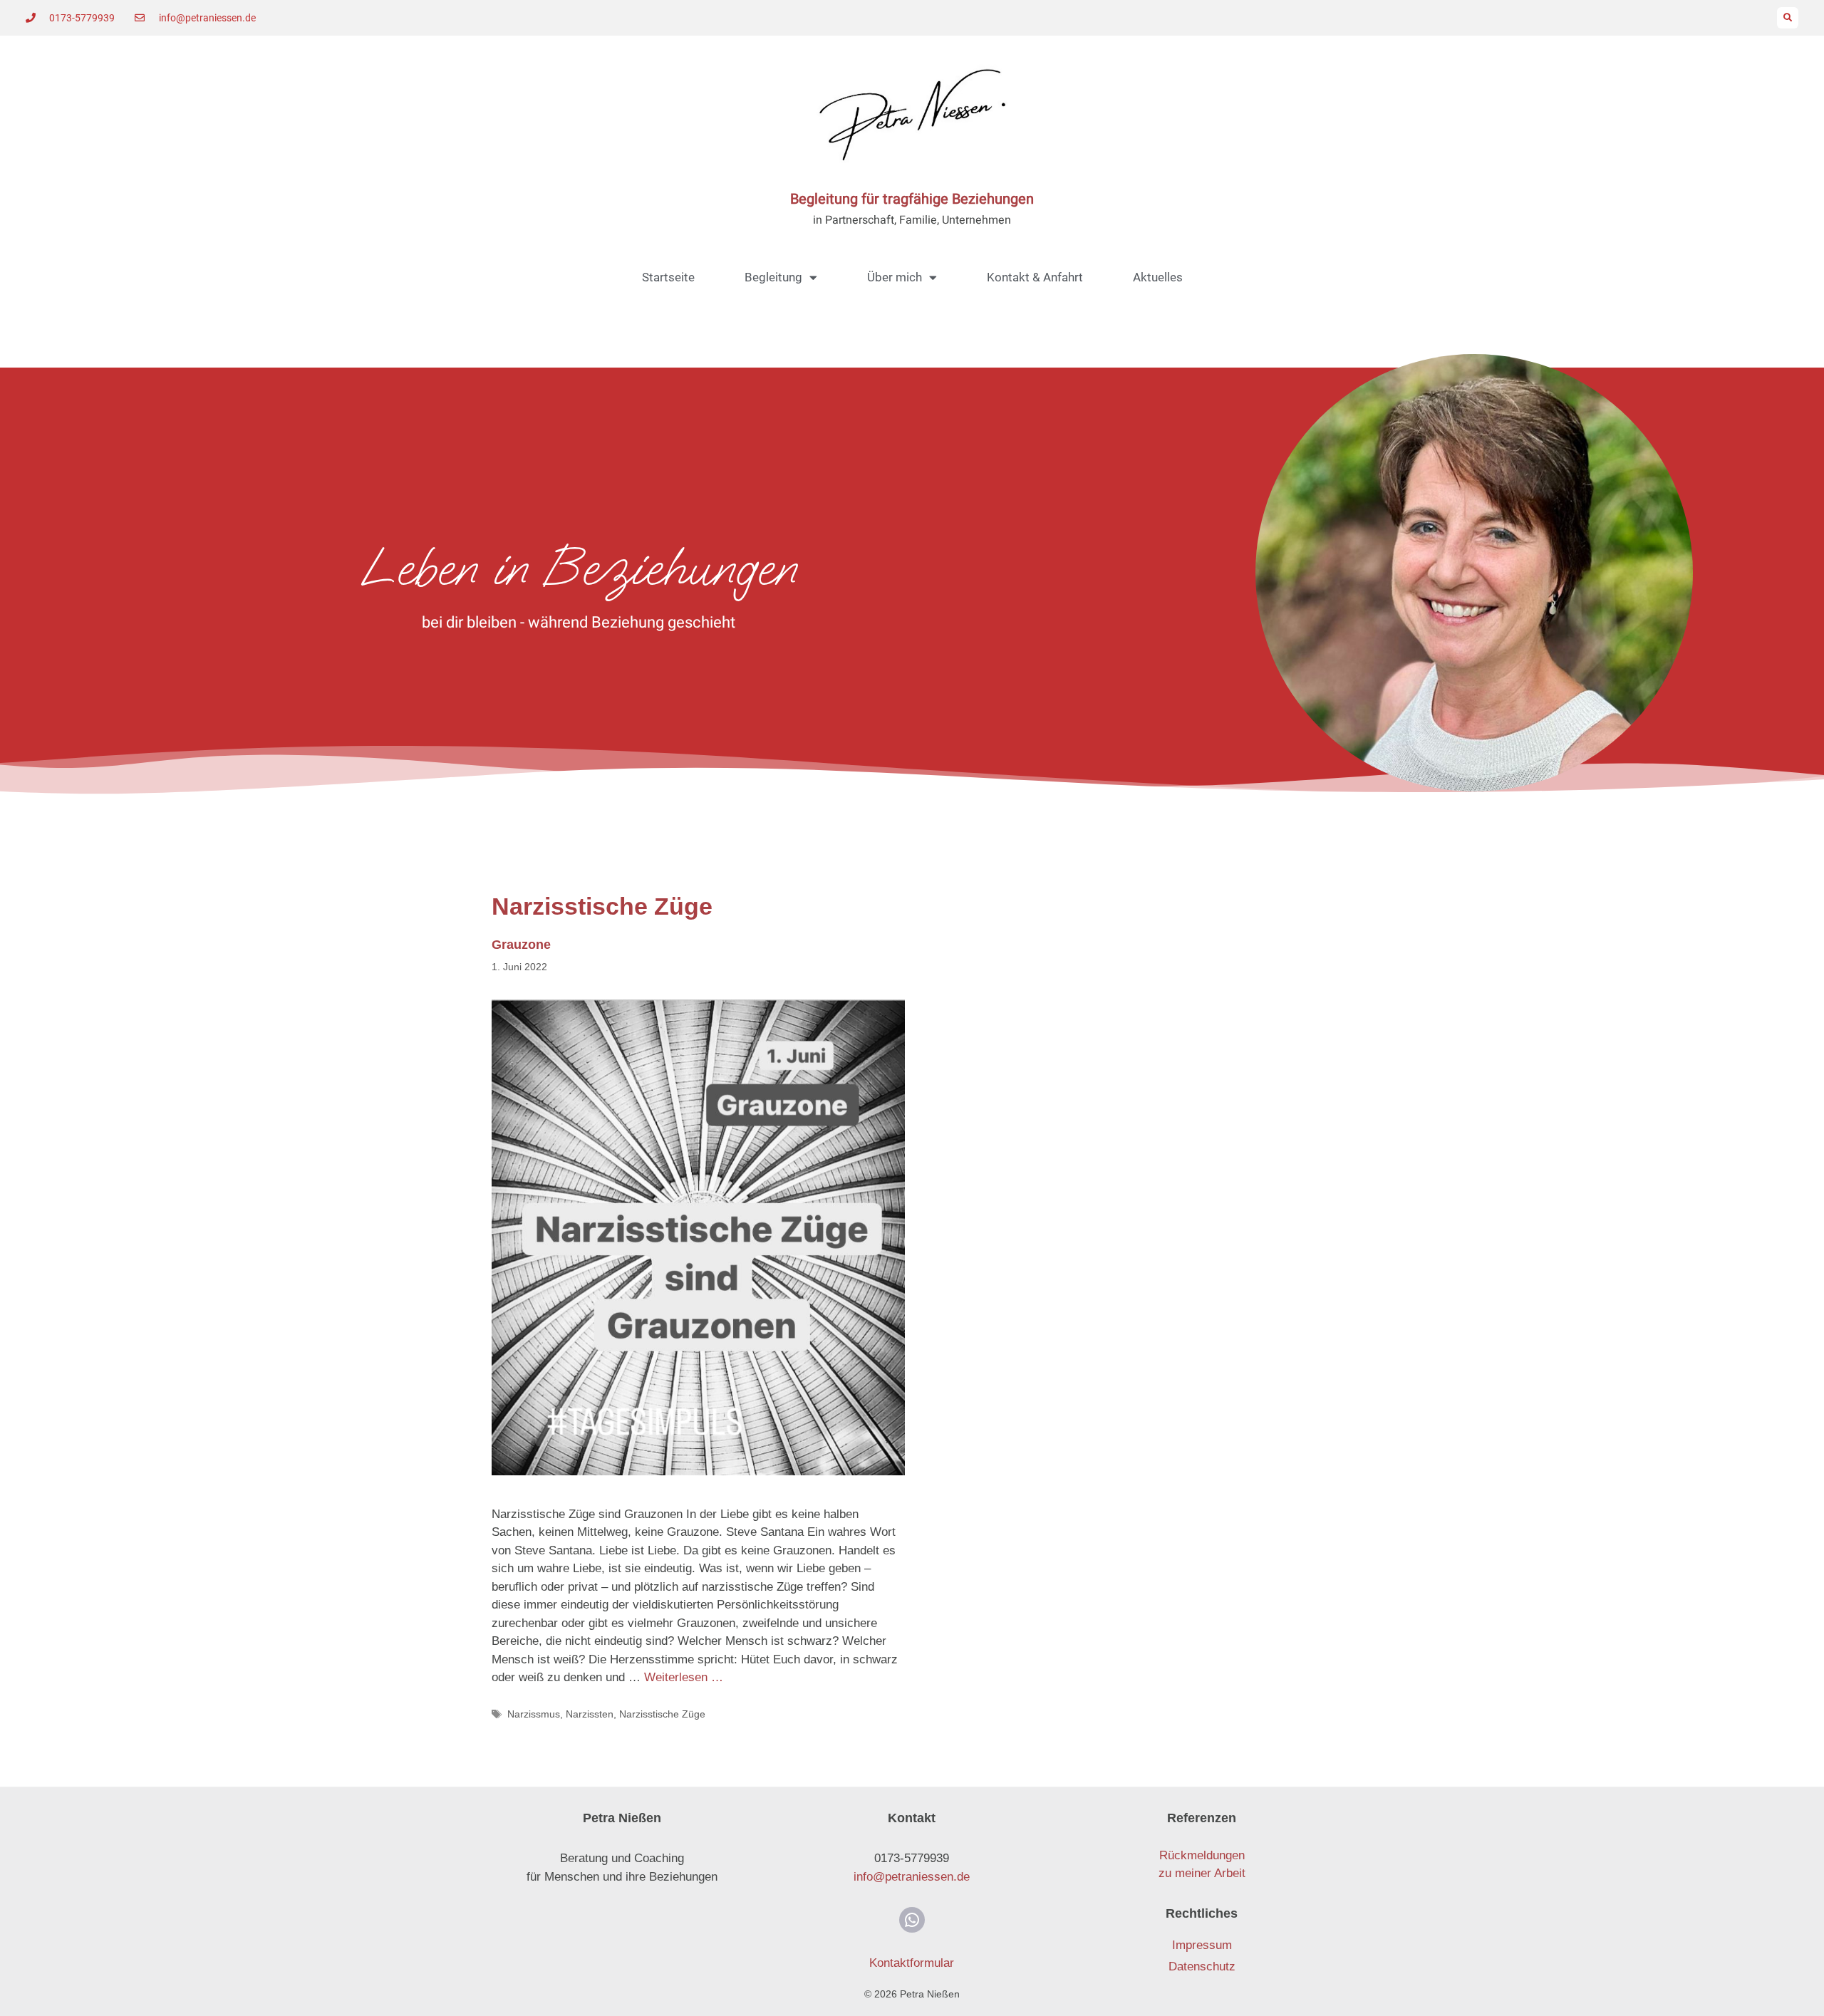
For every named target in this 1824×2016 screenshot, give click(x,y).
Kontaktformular (912, 1963)
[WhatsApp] (912, 1920)
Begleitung (773, 277)
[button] (1788, 18)
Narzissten (590, 1714)
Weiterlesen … (684, 1677)
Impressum (1202, 1945)
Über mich (895, 277)
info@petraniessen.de (912, 1877)
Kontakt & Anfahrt (1035, 277)
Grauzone (521, 945)
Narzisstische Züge (662, 1714)
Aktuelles (1158, 277)
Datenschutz (1202, 1966)
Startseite (668, 277)
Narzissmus (534, 1714)
